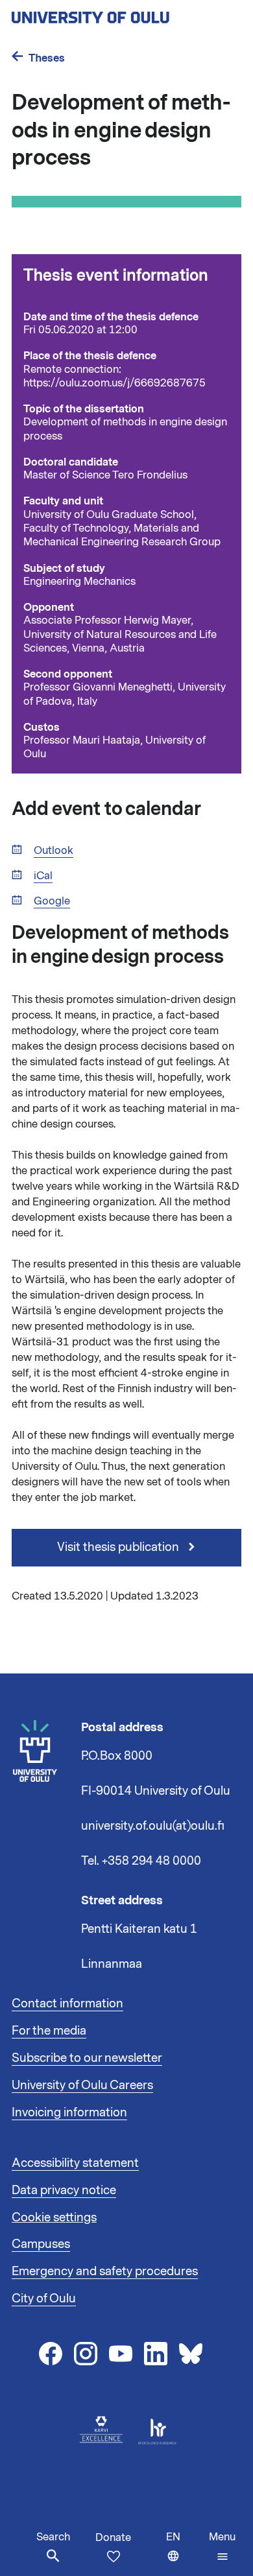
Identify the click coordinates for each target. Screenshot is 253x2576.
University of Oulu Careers (82, 2085)
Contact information (67, 2003)
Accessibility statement (75, 2163)
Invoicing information (69, 2112)
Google (52, 902)
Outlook (54, 851)
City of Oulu (44, 2298)
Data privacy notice (64, 2190)
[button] (222, 2547)
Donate (113, 2538)
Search (53, 2537)
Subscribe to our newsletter (87, 2058)
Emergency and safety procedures (105, 2271)
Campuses (41, 2244)
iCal (43, 876)
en (185, 2553)
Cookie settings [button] (54, 2217)
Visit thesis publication (119, 1547)
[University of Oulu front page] (121, 14)
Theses (47, 58)
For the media (49, 2031)
